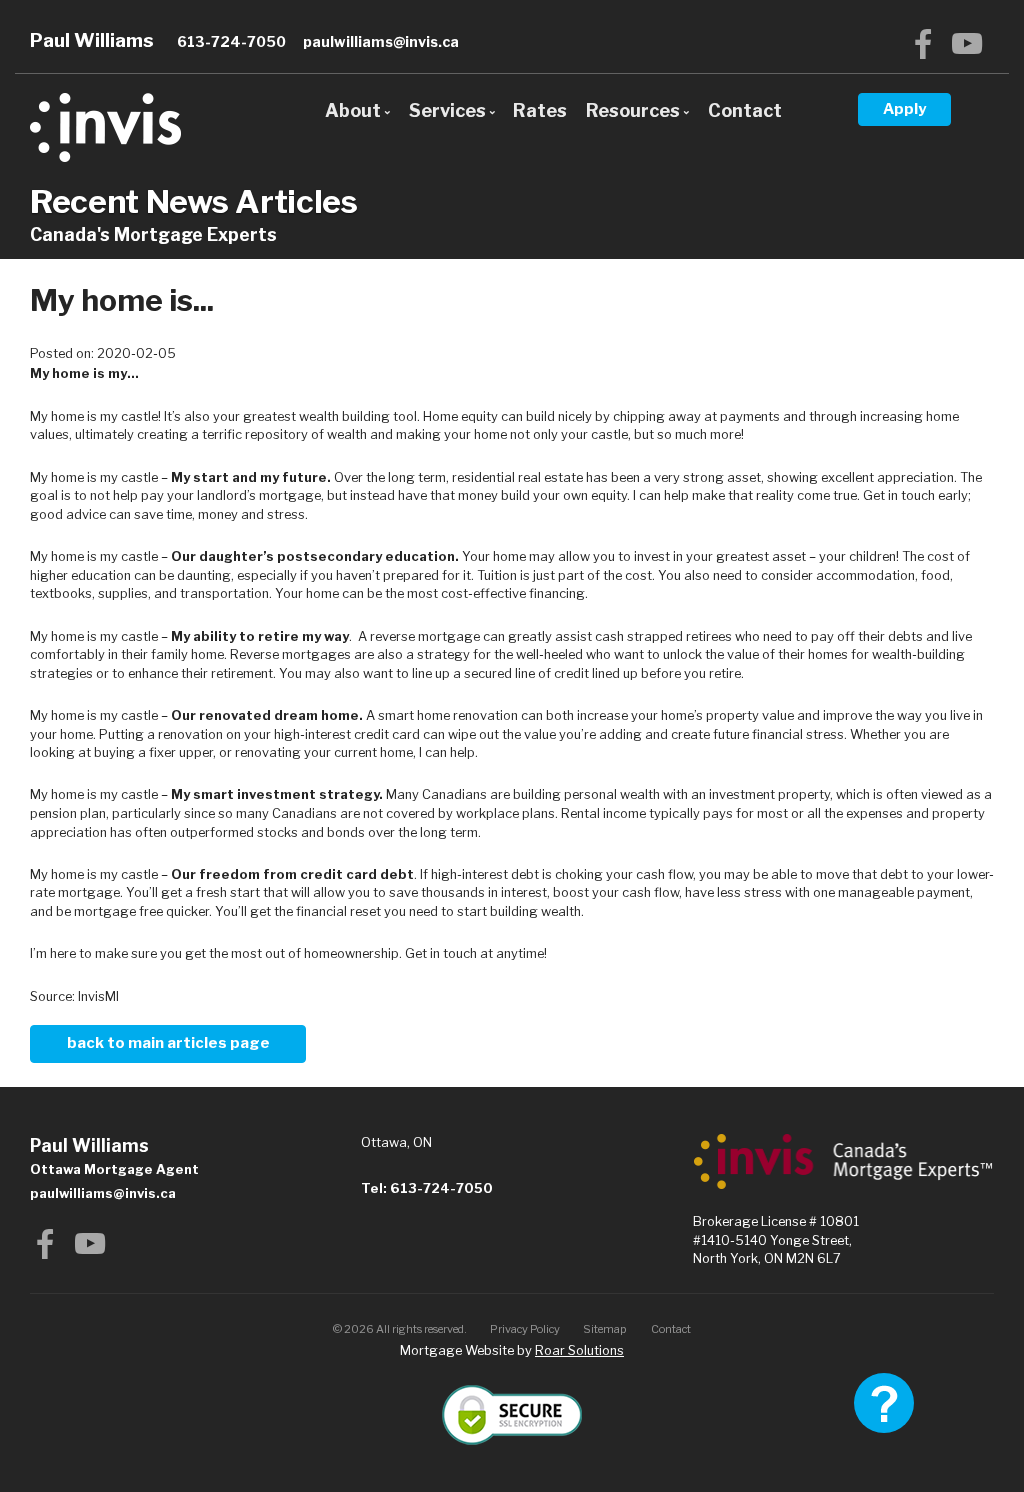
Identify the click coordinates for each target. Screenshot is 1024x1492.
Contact (745, 110)
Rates (540, 110)
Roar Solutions (579, 1350)
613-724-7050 (231, 41)
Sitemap (605, 1329)
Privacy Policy (525, 1329)
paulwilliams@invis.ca (381, 41)
